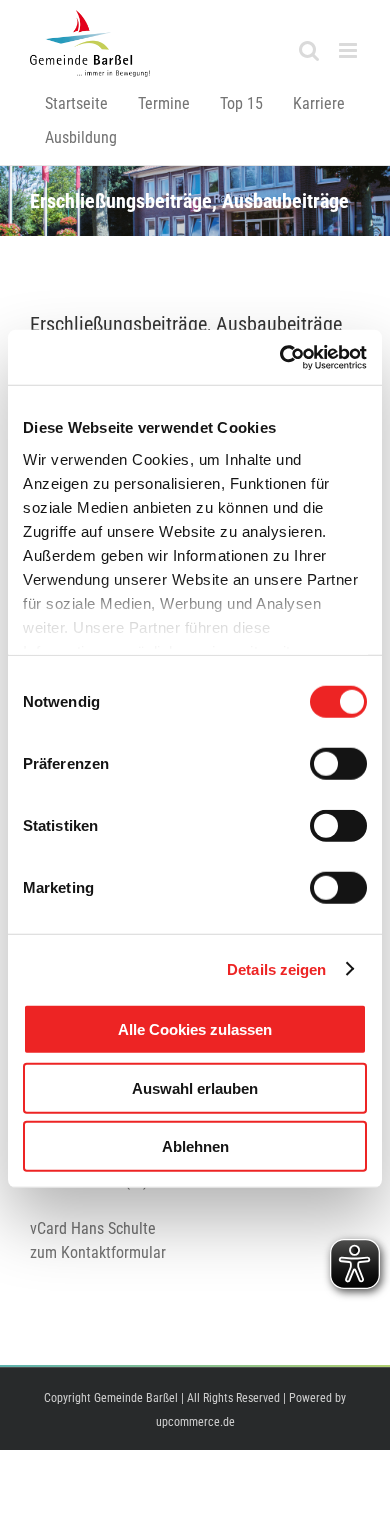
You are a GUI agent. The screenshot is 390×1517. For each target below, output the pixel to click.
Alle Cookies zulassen (195, 1029)
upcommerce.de (195, 1422)
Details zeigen (276, 968)
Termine (164, 103)
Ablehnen (195, 1146)
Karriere (319, 103)
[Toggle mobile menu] (349, 50)
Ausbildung (81, 137)
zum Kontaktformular (98, 1252)
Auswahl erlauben (195, 1087)
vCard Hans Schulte (93, 1228)
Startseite (76, 103)
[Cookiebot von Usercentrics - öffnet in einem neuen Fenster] (280, 357)
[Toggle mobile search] (309, 50)
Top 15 (241, 103)
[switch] (338, 764)
